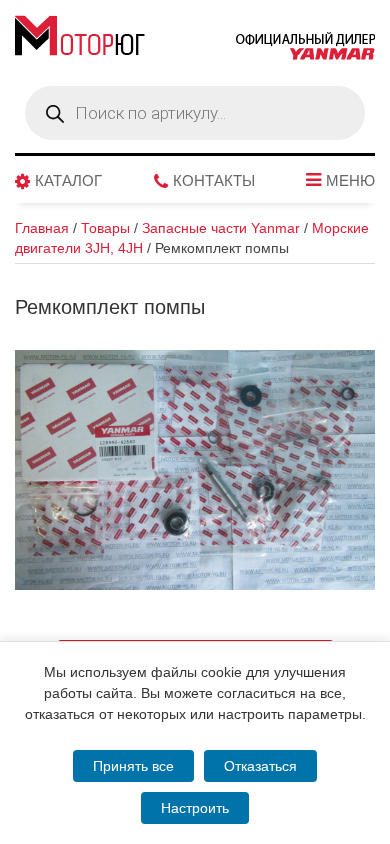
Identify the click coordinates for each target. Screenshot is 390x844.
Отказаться (260, 766)
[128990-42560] (195, 470)
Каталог (68, 181)
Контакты (214, 181)
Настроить (195, 808)
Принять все (133, 766)
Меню (350, 181)
